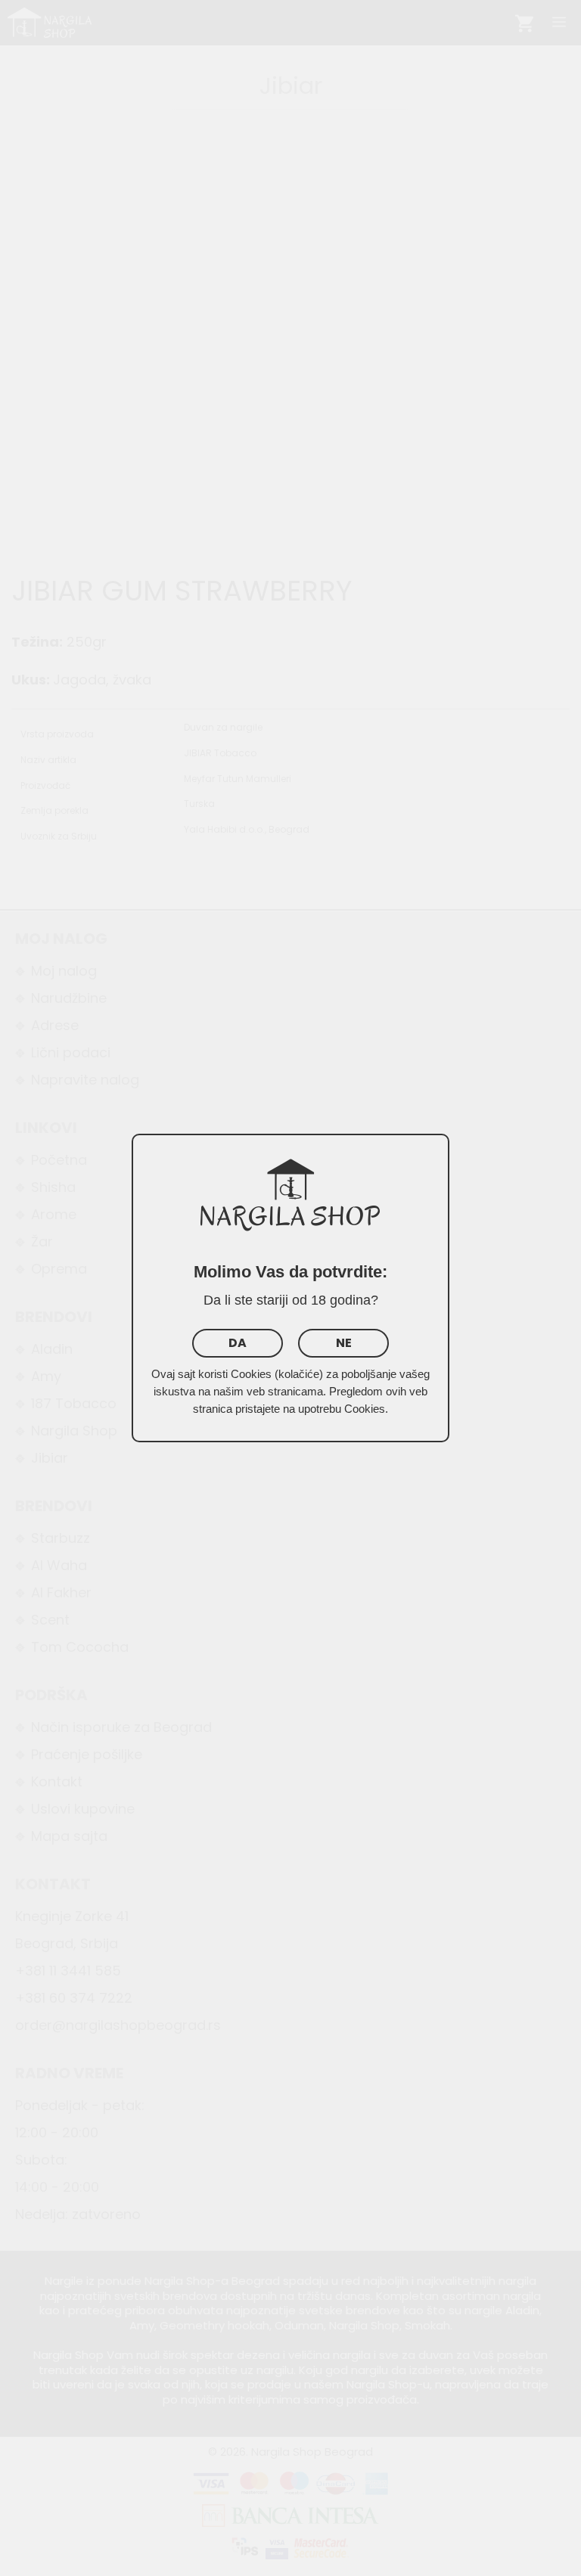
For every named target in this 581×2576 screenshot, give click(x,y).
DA (238, 1343)
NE (344, 1343)
